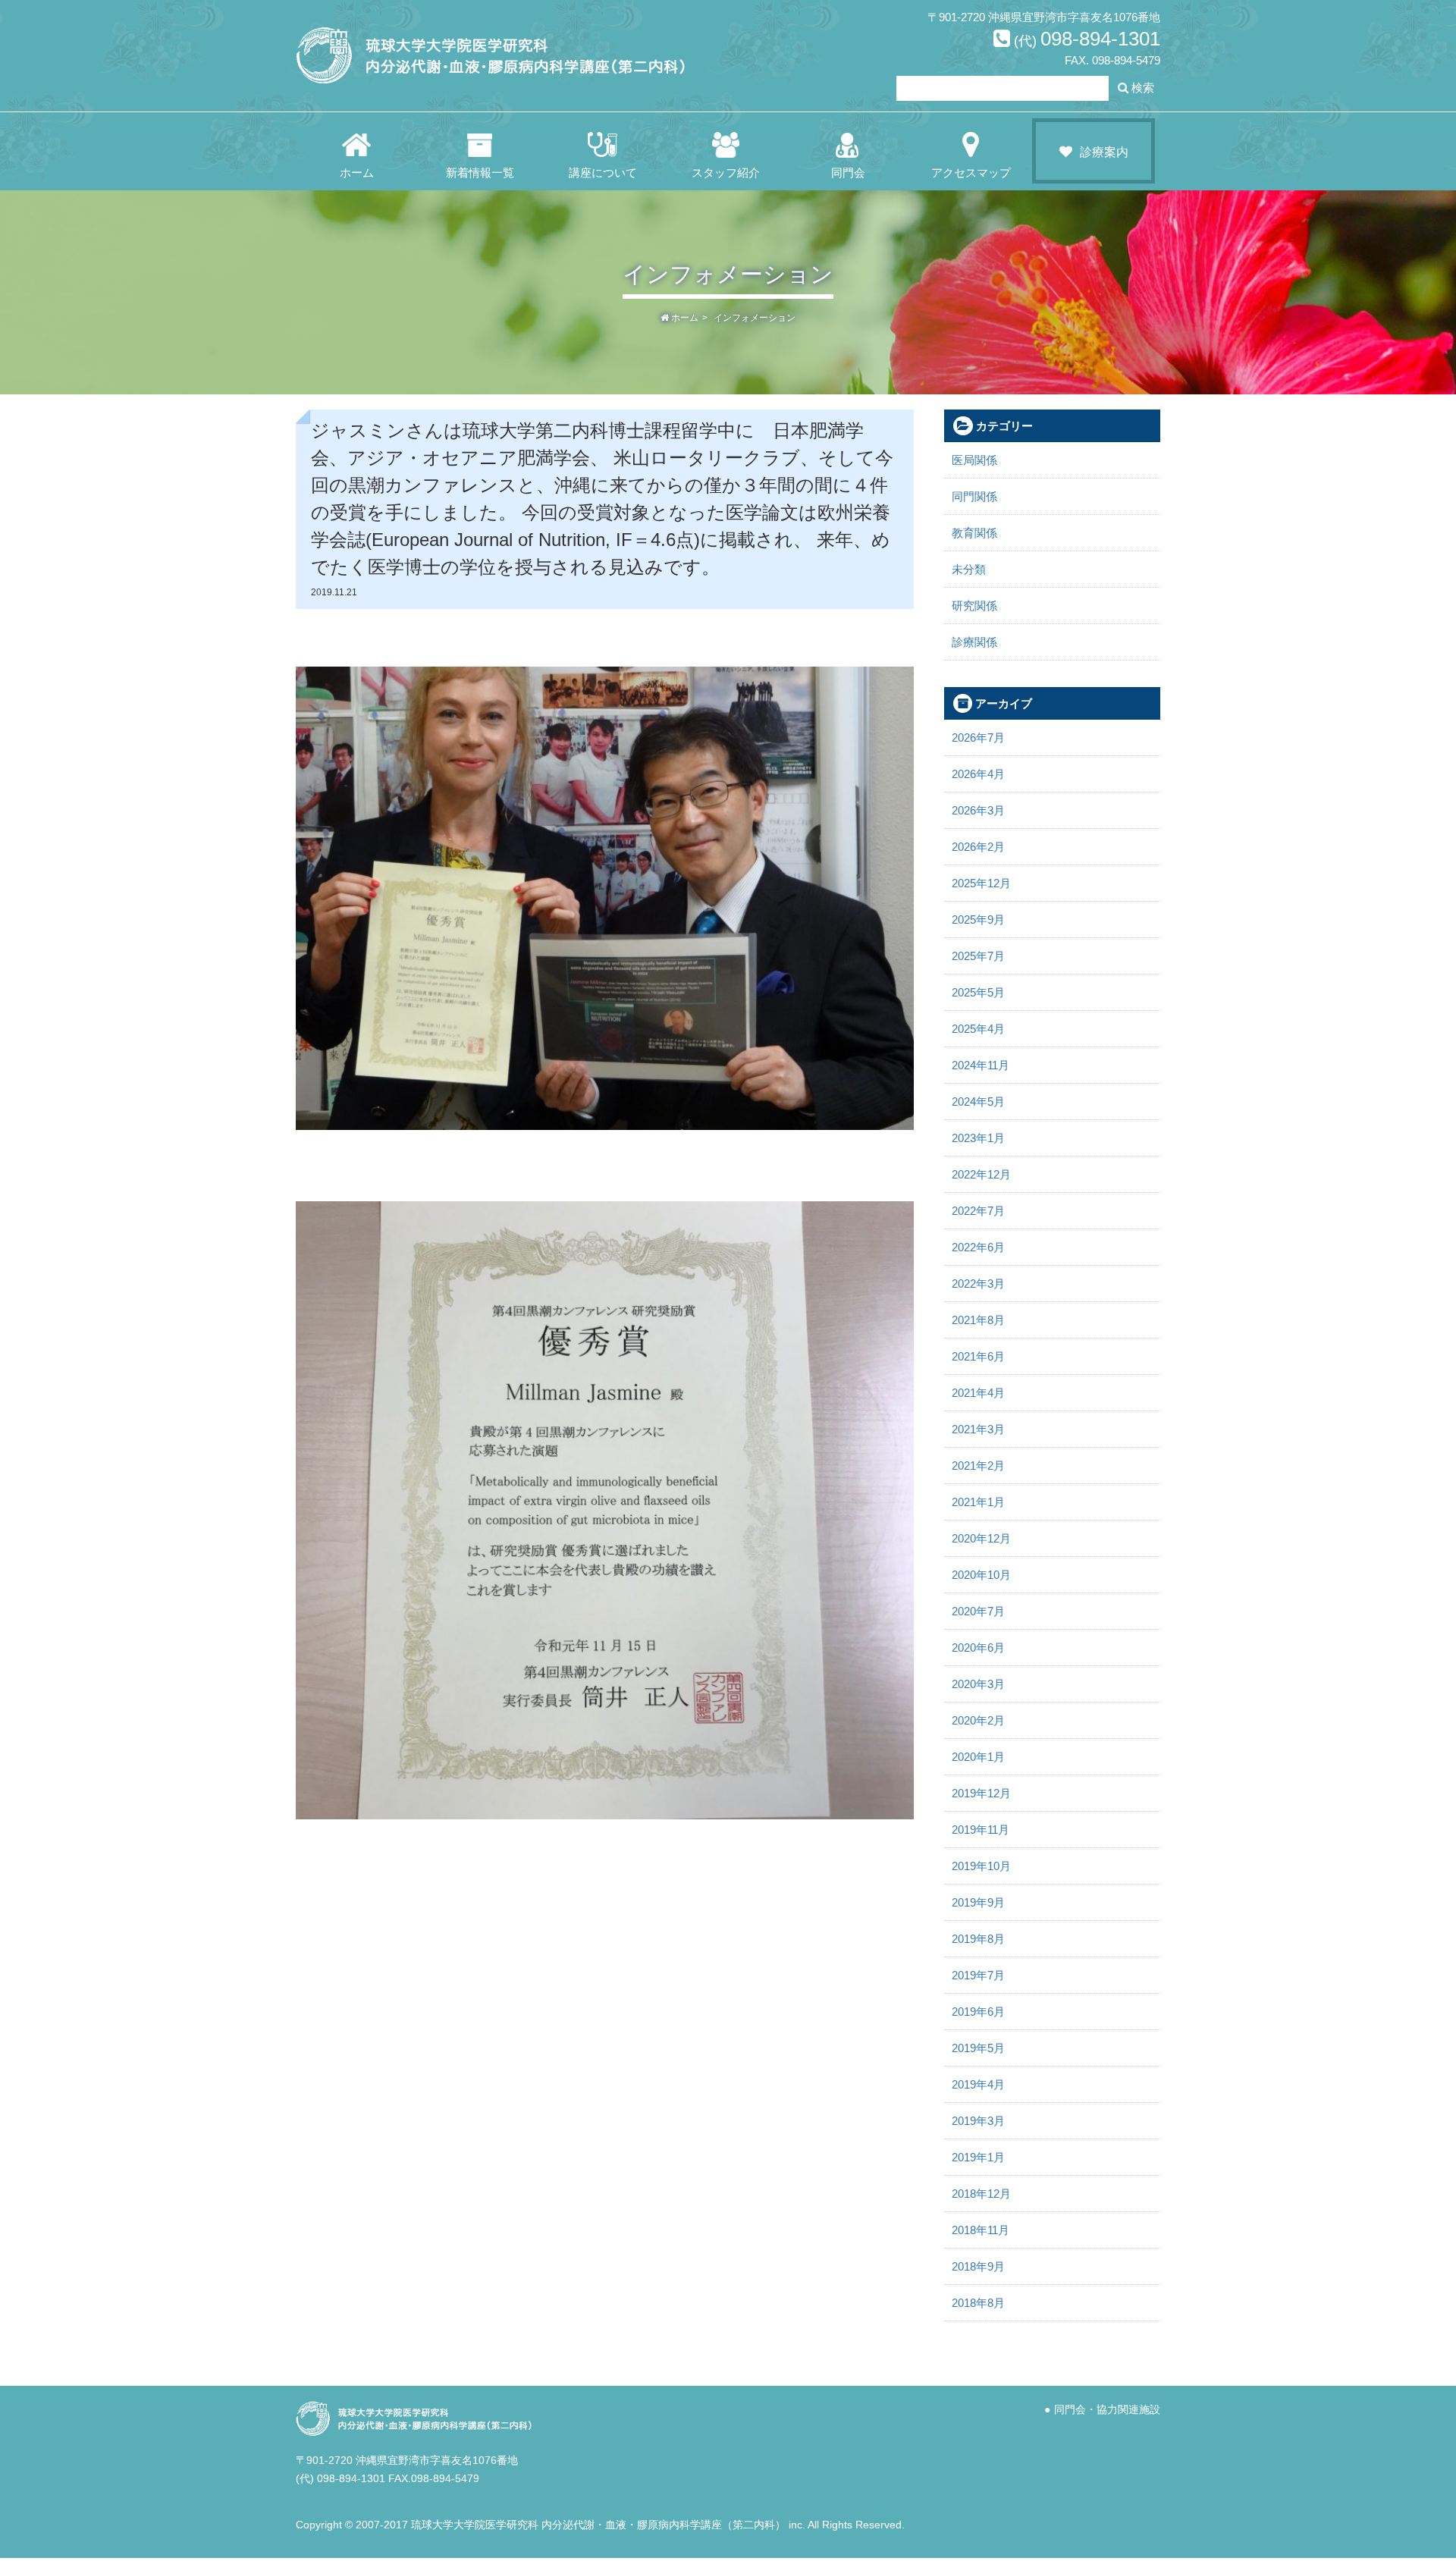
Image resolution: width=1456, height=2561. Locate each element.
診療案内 (1104, 152)
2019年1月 (978, 2157)
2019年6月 (978, 2012)
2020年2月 (978, 1720)
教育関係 (974, 533)
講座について (603, 173)
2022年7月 (978, 1211)
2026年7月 (978, 738)
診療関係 (974, 642)
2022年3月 (978, 1284)
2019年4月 (978, 2084)
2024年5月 (978, 1102)
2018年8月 (978, 2303)
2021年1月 (978, 1502)
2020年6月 (978, 1648)
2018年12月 (981, 2194)
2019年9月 (978, 1902)
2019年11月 (981, 1830)
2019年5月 (978, 2048)
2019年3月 (978, 2121)
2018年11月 (981, 2230)
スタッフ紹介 (726, 173)
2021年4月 (978, 1393)
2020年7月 (978, 1611)
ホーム (357, 173)
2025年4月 (978, 1029)
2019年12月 (981, 1793)
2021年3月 (978, 1429)
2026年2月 (978, 847)
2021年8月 (978, 1320)
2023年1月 (978, 1138)
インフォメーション (755, 318)
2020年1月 (978, 1757)
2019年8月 (978, 1939)
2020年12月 (981, 1538)
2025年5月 (978, 992)
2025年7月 (978, 956)
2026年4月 (978, 774)
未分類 (969, 569)
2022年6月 (978, 1247)
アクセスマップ (971, 173)
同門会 (848, 173)
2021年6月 (978, 1356)
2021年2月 (978, 1466)
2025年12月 (981, 883)
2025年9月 (978, 920)
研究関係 (974, 606)
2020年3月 (978, 1684)
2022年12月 (981, 1174)
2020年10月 (981, 1575)
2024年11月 (981, 1065)
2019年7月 (978, 1975)
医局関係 (974, 460)
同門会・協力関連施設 (1107, 2410)
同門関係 (974, 496)
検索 (1141, 88)
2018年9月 (978, 2266)
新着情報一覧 (480, 173)
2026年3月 (978, 810)
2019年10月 (981, 1866)
